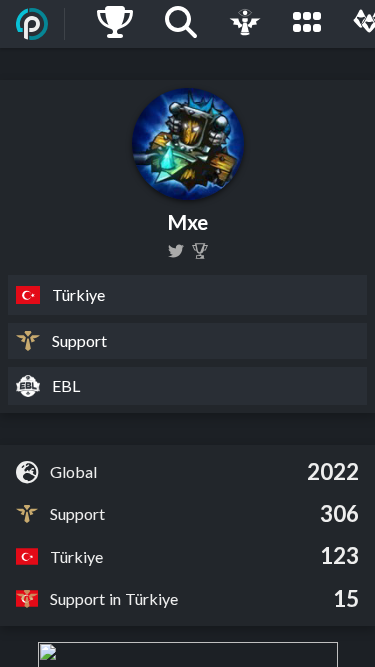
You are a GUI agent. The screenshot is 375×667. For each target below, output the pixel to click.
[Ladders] (115, 24)
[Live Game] (245, 24)
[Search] (181, 24)
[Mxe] (200, 251)
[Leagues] (307, 24)
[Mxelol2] (176, 251)
